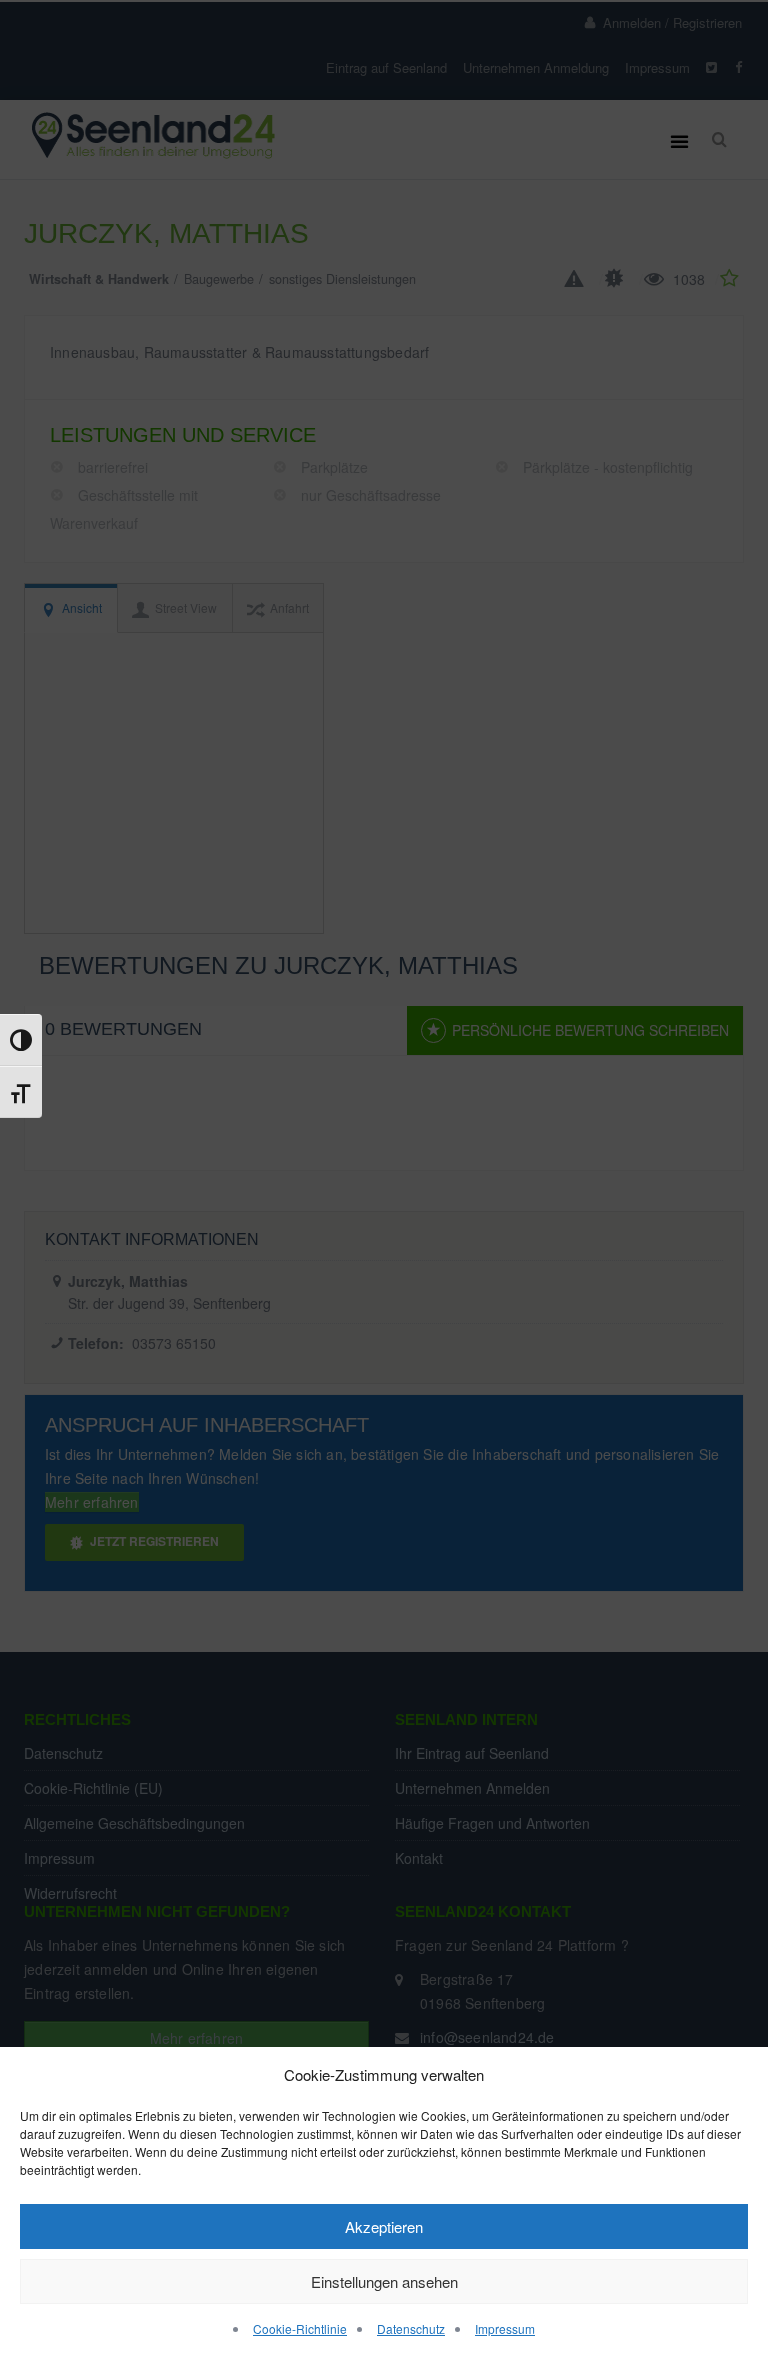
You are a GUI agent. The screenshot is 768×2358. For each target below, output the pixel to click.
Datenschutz (411, 2328)
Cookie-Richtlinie (300, 2328)
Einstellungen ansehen (384, 2281)
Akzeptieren (384, 2226)
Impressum (505, 2328)
